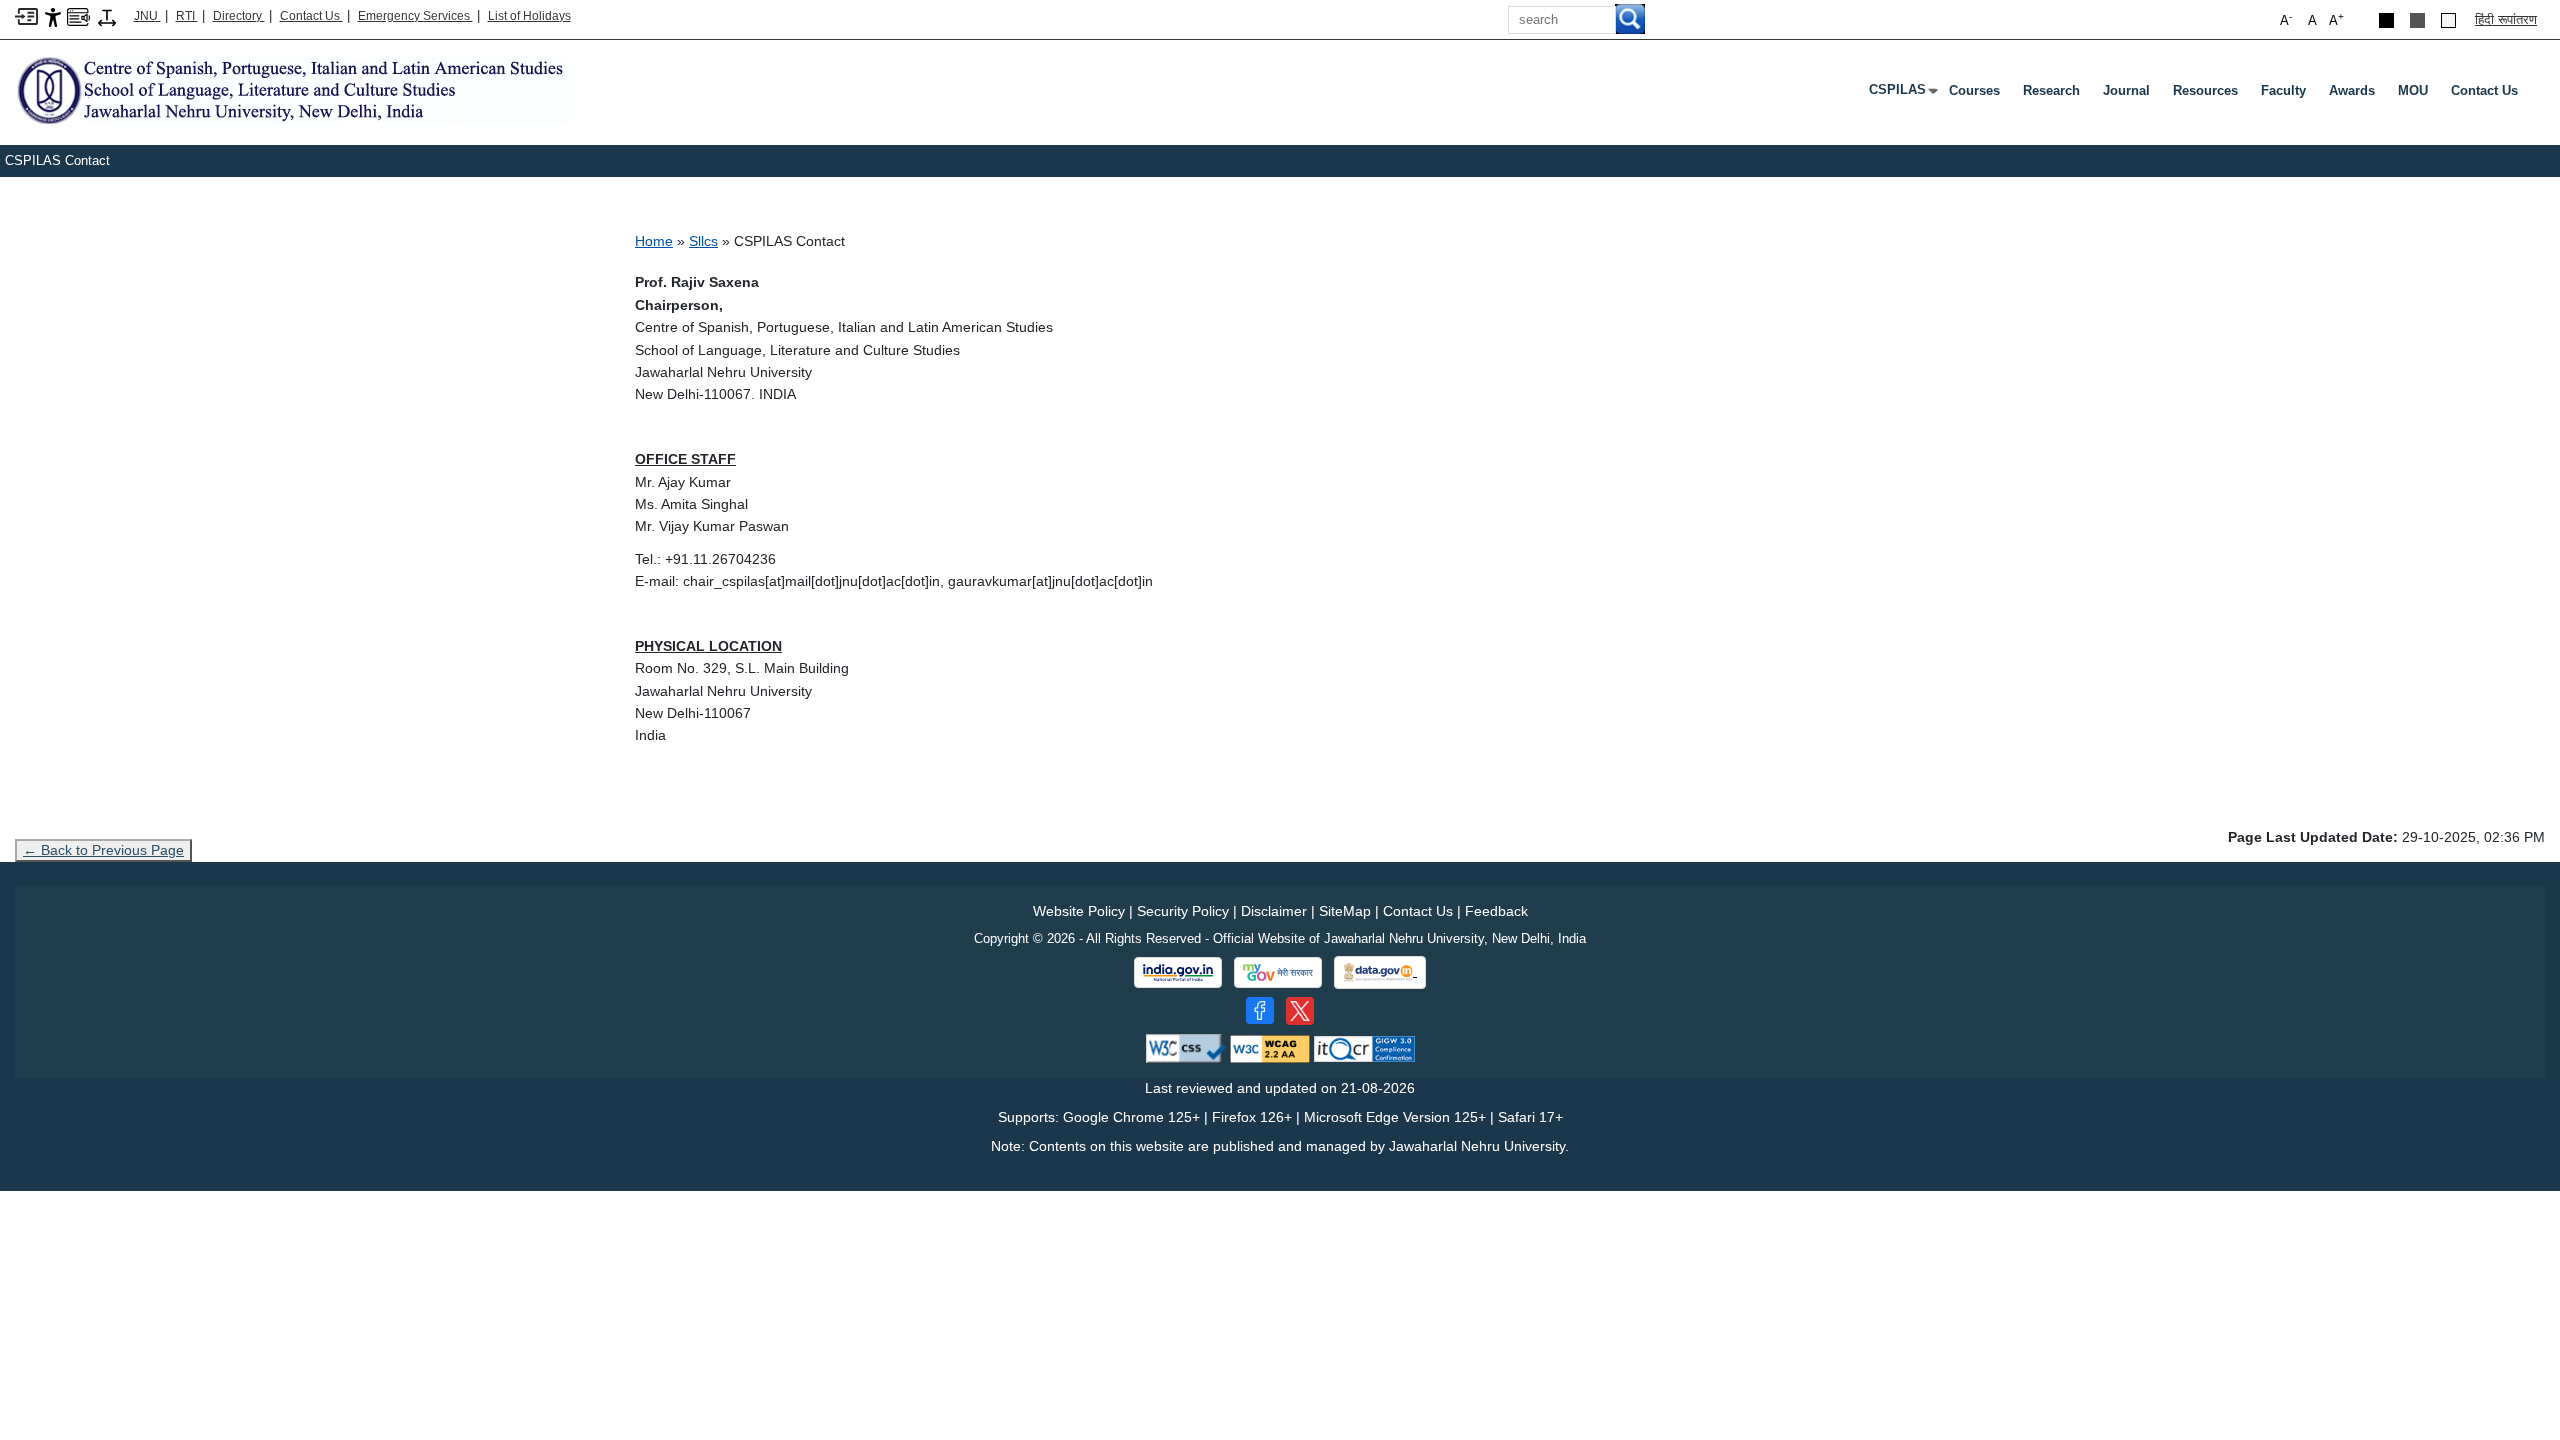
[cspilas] (291, 89)
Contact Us (311, 16)
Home (654, 241)
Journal (2126, 90)
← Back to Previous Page (103, 850)
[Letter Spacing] (107, 16)
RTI (187, 16)
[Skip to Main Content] (26, 15)
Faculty (2283, 90)
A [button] (2336, 19)
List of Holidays (529, 16)
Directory (239, 16)
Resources (2205, 90)
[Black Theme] (2386, 20)
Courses (1974, 90)
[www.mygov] (1278, 973)
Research (2051, 90)
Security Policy (1183, 911)
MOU (2413, 90)
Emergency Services (415, 16)
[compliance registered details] (1364, 1047)
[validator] (1186, 1047)
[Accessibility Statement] (53, 16)
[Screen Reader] (78, 15)
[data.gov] (1380, 972)
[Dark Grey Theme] (2417, 20)
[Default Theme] (2448, 20)
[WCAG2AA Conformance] (1270, 1047)
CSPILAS (1901, 94)
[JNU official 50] (1300, 1011)
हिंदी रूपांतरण (2506, 19)
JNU (147, 16)
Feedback (1496, 911)
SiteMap (1345, 911)
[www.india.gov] (1178, 973)
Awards (2352, 90)
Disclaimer (1274, 911)
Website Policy (1079, 911)
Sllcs (703, 241)
